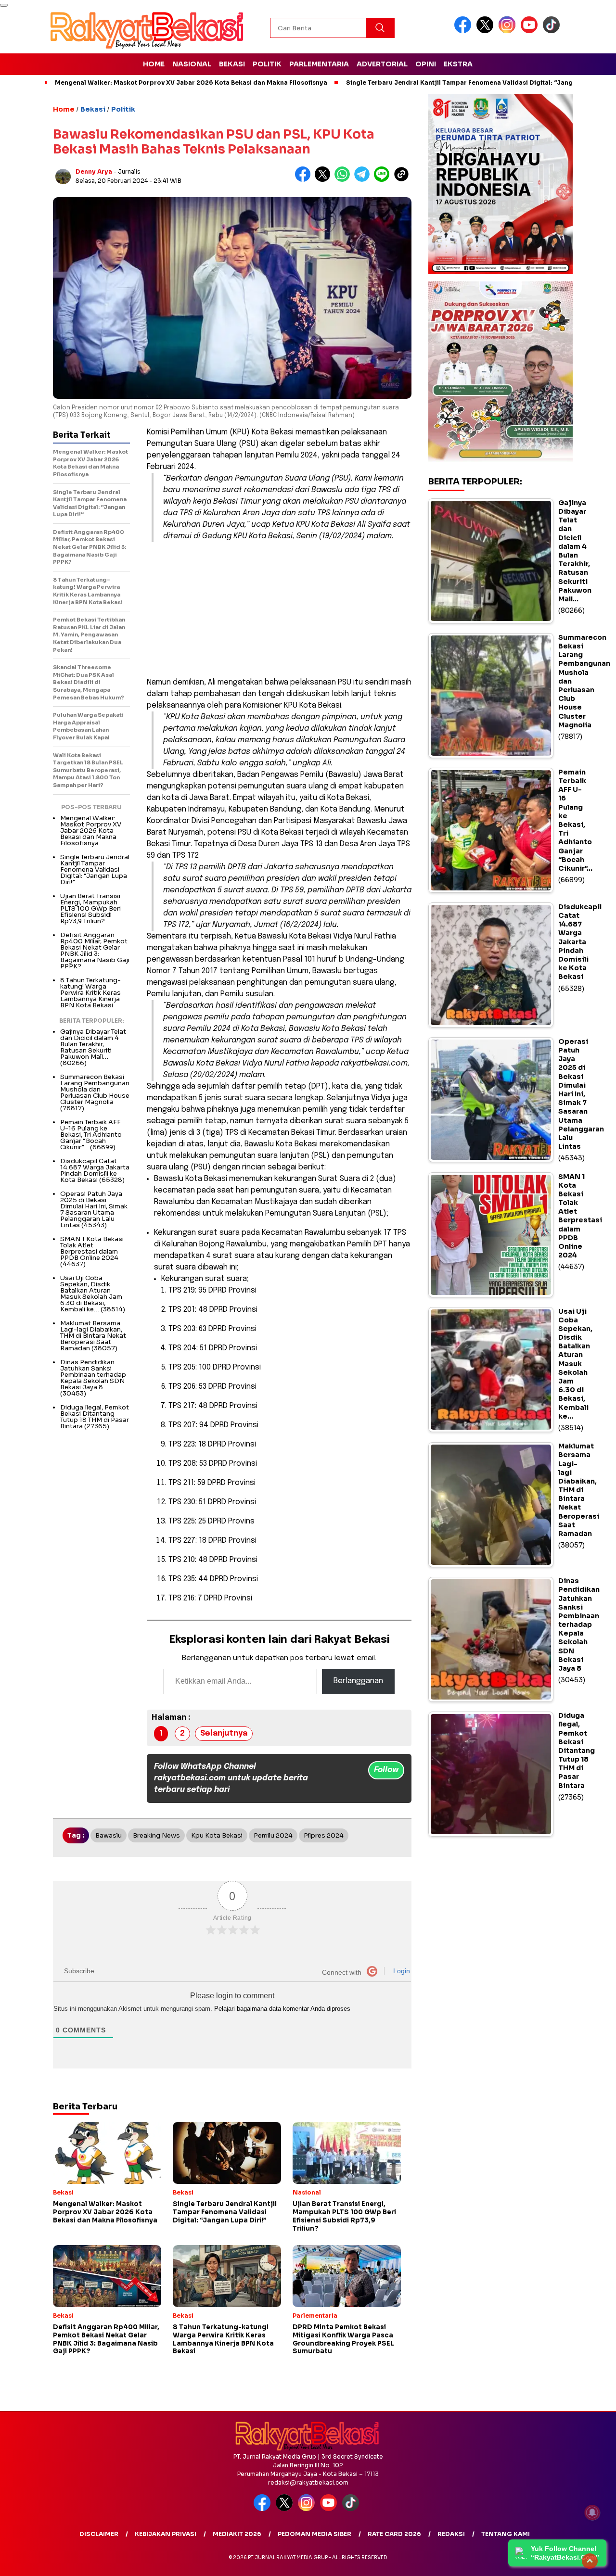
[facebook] (464, 31)
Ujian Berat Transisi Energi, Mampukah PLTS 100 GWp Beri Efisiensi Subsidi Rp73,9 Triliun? (90, 908)
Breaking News (156, 1835)
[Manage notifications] (592, 2513)
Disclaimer (99, 2534)
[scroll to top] (590, 2561)
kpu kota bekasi (217, 1835)
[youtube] (531, 31)
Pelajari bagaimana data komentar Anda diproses (282, 2009)
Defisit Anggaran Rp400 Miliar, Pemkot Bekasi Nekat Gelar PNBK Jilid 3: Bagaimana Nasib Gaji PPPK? (95, 951)
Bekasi (232, 64)
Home (154, 64)
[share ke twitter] (325, 180)
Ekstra (458, 64)
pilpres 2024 (324, 1835)
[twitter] (487, 31)
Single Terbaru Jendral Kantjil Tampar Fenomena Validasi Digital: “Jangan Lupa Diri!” (481, 82)
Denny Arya (94, 171)
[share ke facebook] (305, 180)
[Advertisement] (279, 609)
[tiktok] (553, 31)
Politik (267, 64)
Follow (386, 1770)
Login (401, 1971)
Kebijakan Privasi (166, 2534)
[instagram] (509, 31)
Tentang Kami (506, 2534)
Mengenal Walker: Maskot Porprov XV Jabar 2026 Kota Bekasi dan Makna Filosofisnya (191, 82)
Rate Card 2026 (394, 2534)
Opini (426, 64)
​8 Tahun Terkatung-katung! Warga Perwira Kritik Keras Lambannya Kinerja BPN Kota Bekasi (90, 993)
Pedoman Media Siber (314, 2534)
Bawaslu (109, 1835)
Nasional (192, 64)
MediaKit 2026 (237, 2534)
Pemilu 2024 (273, 1835)
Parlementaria (319, 64)
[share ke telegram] (364, 180)
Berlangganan (358, 1681)
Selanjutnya (224, 1733)
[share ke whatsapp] (344, 180)
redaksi (451, 2534)
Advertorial (382, 64)
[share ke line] (384, 180)
